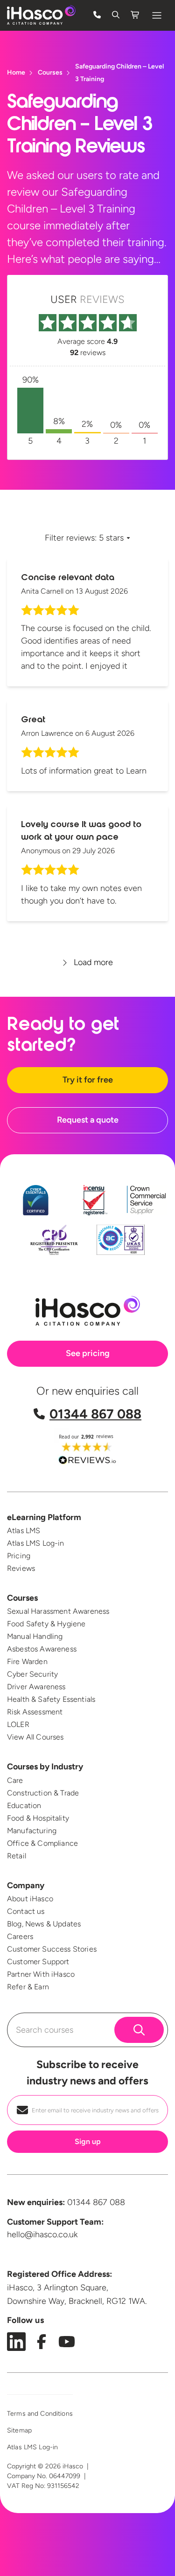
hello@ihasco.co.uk (42, 2234)
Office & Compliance (42, 1843)
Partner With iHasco (41, 1974)
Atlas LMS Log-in (36, 1543)
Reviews (21, 1568)
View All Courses (35, 1737)
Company (26, 1885)
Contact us (26, 1911)
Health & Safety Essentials (51, 1699)
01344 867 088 (95, 1414)
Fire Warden (27, 1661)
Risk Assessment (35, 1712)
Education (24, 1805)
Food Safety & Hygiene (46, 1624)
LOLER (18, 1724)
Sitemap (19, 2430)
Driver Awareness (36, 1687)
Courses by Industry (45, 1767)
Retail (17, 1856)
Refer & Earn (28, 1987)
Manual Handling (35, 1636)
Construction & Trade (43, 1793)
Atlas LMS (24, 1531)
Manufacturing (32, 1831)
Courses (22, 1598)
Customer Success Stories (52, 1949)
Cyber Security (32, 1674)
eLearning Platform (44, 1517)
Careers (20, 1936)
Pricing (19, 1556)
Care (15, 1780)
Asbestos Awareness (42, 1649)
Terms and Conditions (40, 2414)
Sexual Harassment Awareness (58, 1611)
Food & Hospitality (38, 1818)
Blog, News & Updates (44, 1924)
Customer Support (38, 1962)
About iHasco (30, 1899)
